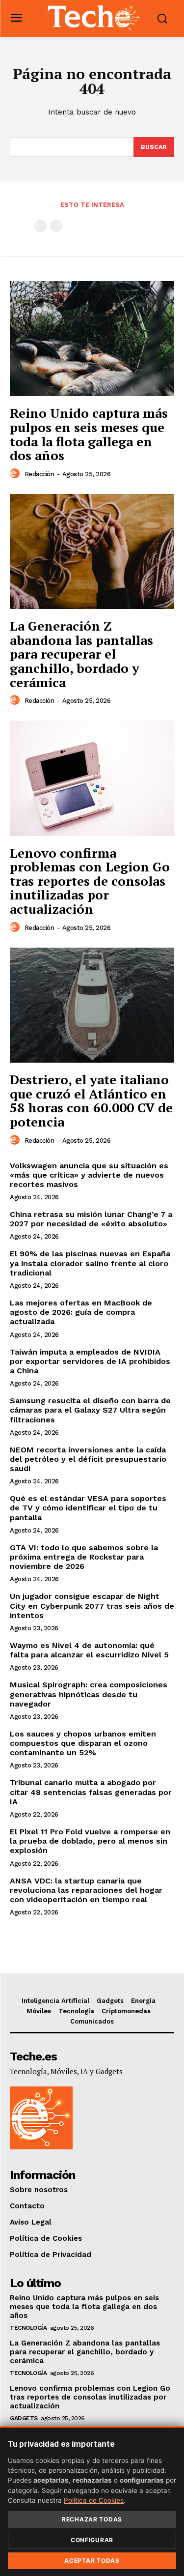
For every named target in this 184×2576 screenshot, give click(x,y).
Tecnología (28, 2328)
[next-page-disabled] (56, 226)
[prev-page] (40, 226)
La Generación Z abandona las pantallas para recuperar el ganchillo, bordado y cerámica (81, 654)
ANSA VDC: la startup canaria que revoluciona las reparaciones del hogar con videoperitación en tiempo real (86, 1890)
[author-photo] (16, 474)
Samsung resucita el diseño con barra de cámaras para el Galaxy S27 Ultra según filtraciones (90, 1410)
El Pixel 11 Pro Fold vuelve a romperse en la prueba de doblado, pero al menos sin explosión (90, 1841)
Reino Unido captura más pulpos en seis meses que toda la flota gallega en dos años (89, 434)
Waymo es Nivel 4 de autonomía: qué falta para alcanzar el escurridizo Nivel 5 (89, 1650)
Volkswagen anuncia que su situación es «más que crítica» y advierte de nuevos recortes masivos (89, 1175)
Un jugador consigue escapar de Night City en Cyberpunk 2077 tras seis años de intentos (92, 1606)
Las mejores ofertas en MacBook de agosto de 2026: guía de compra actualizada (81, 1312)
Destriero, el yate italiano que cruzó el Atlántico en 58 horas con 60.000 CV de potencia (91, 1100)
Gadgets (24, 2418)
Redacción (39, 474)
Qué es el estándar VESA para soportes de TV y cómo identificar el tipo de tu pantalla (88, 1508)
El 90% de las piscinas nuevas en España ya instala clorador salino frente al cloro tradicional (90, 1263)
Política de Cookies (94, 2500)
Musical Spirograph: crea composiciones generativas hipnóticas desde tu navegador (89, 1694)
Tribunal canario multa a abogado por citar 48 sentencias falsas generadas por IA (91, 1792)
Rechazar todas (92, 2519)
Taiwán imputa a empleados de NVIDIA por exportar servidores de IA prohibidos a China (90, 1361)
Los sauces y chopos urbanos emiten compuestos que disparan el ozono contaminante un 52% (83, 1743)
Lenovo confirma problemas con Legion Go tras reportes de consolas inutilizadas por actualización (90, 881)
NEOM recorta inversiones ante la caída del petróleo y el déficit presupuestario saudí (88, 1459)
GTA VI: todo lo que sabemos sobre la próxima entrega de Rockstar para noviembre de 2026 (84, 1557)
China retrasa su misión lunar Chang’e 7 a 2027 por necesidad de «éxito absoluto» (91, 1219)
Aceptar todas (92, 2561)
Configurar (92, 2540)
